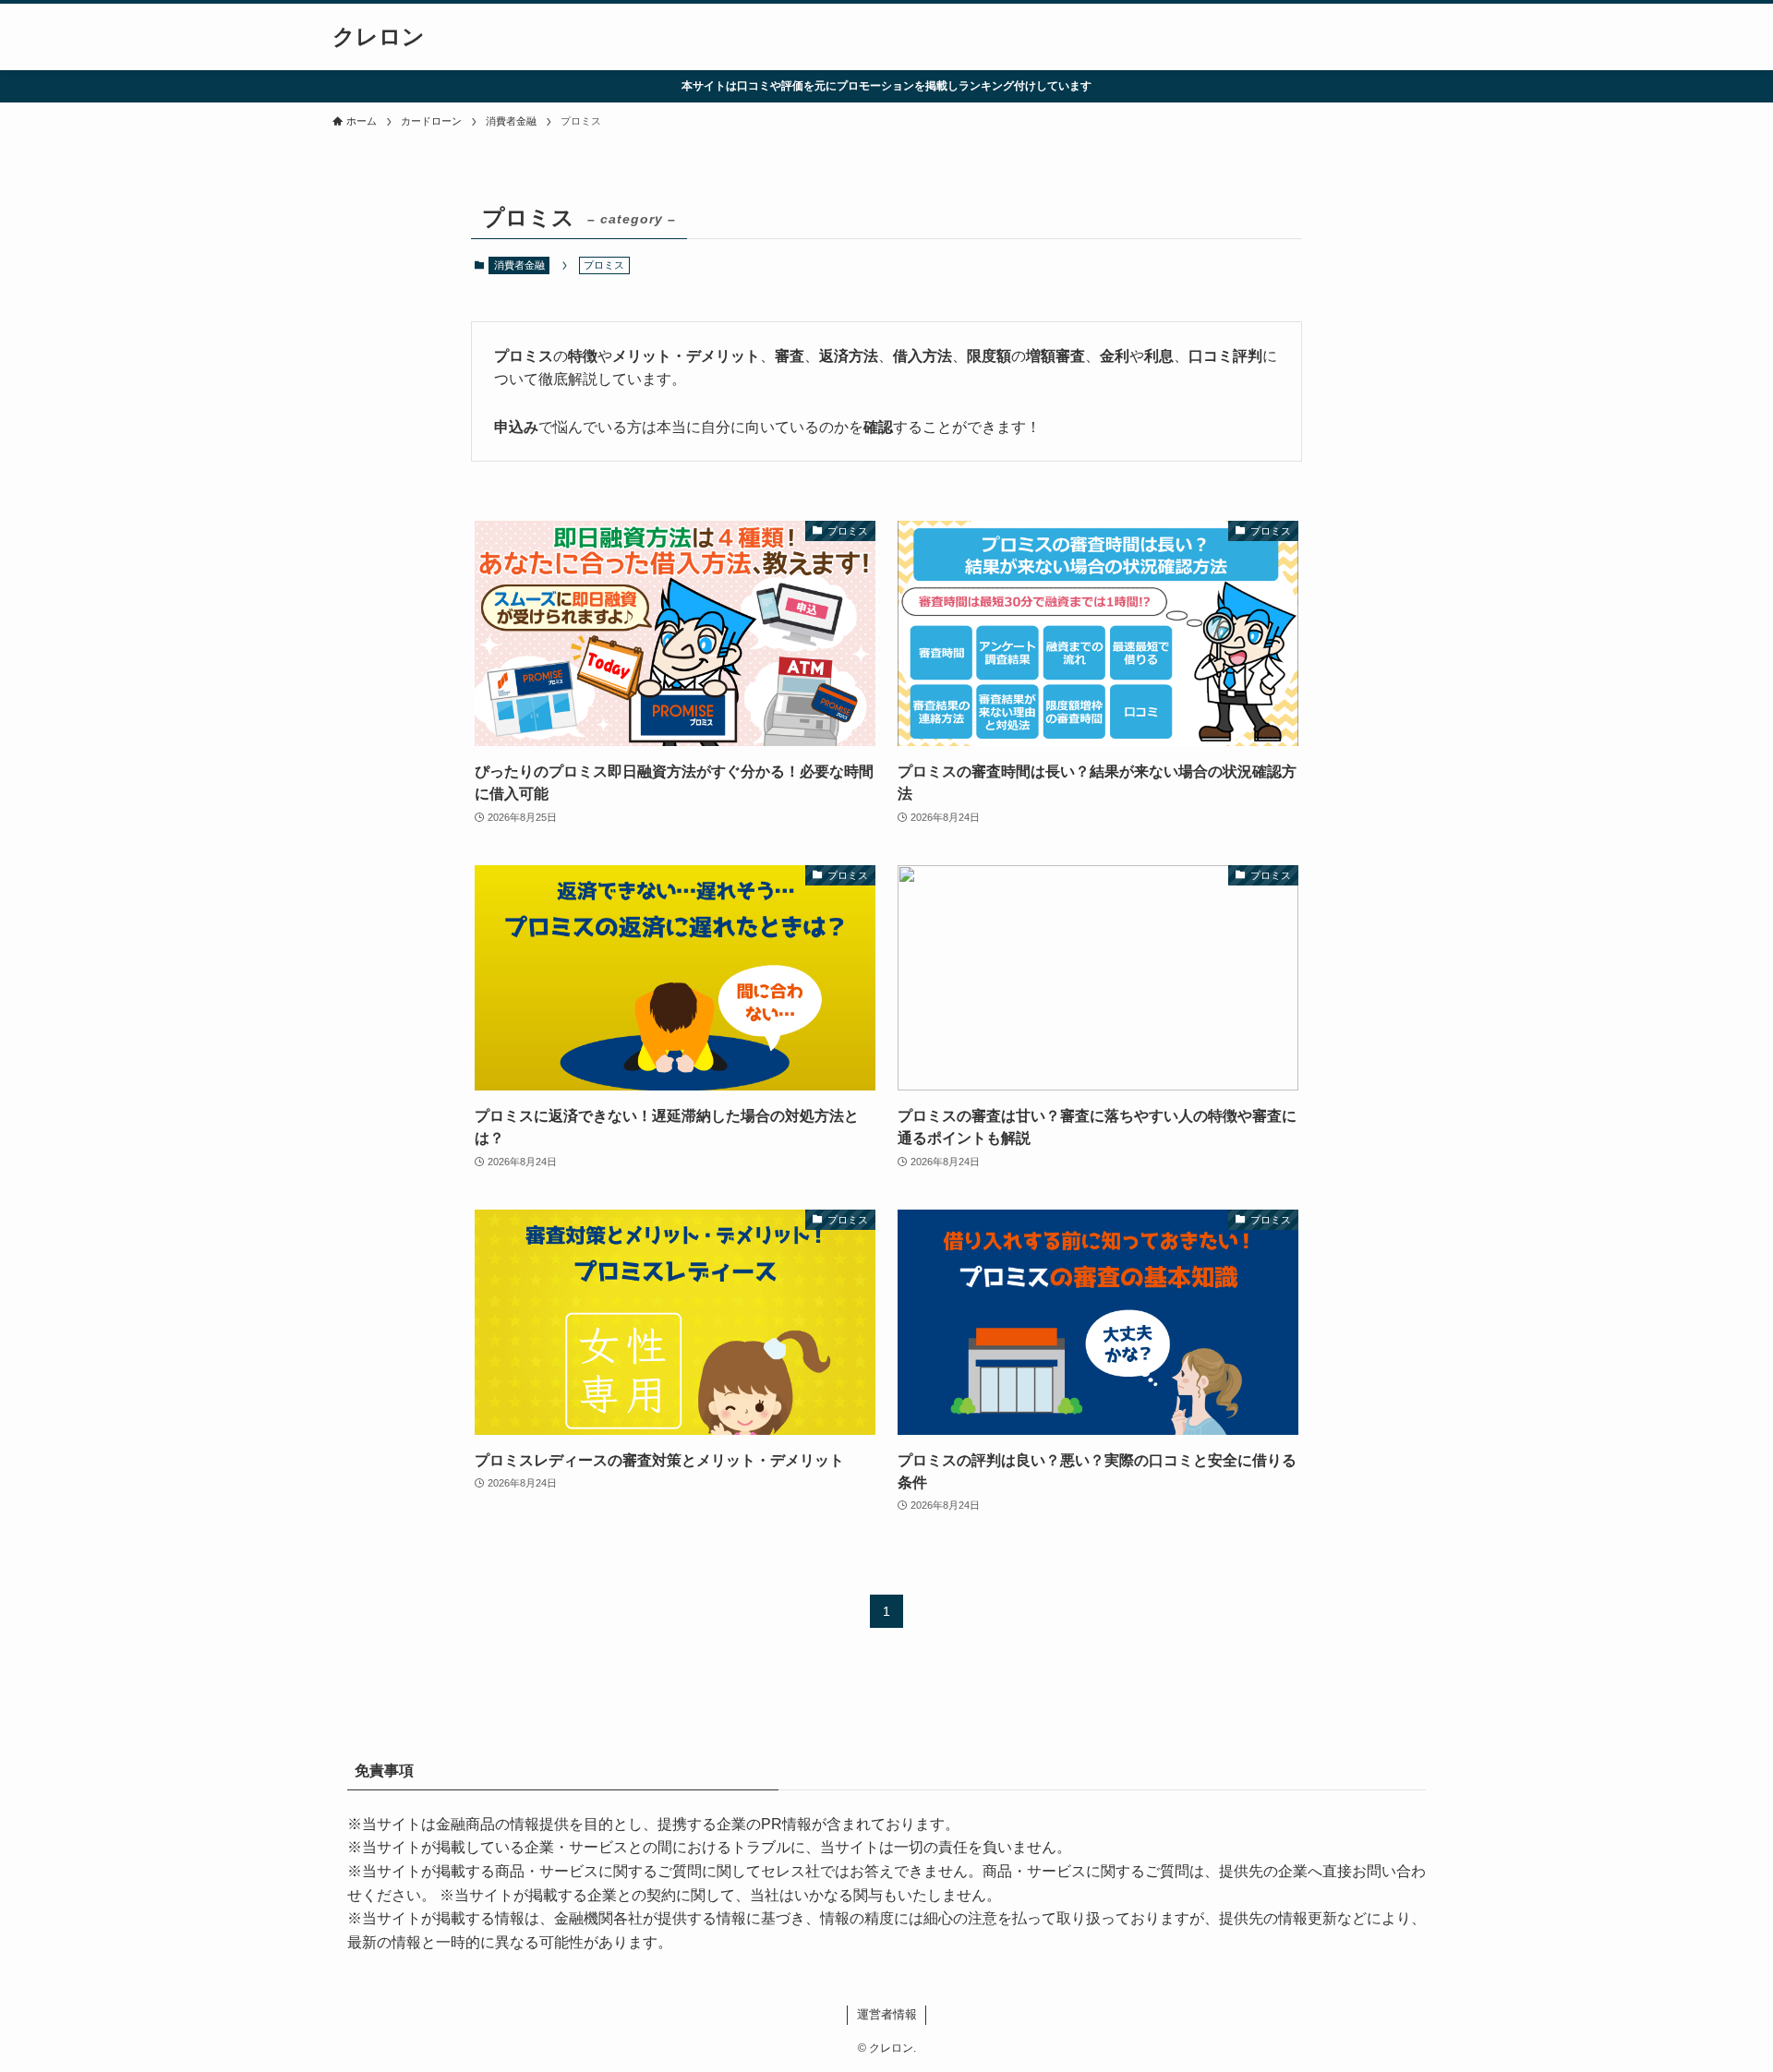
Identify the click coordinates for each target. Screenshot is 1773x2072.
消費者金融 (519, 265)
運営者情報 (887, 2014)
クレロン (379, 37)
